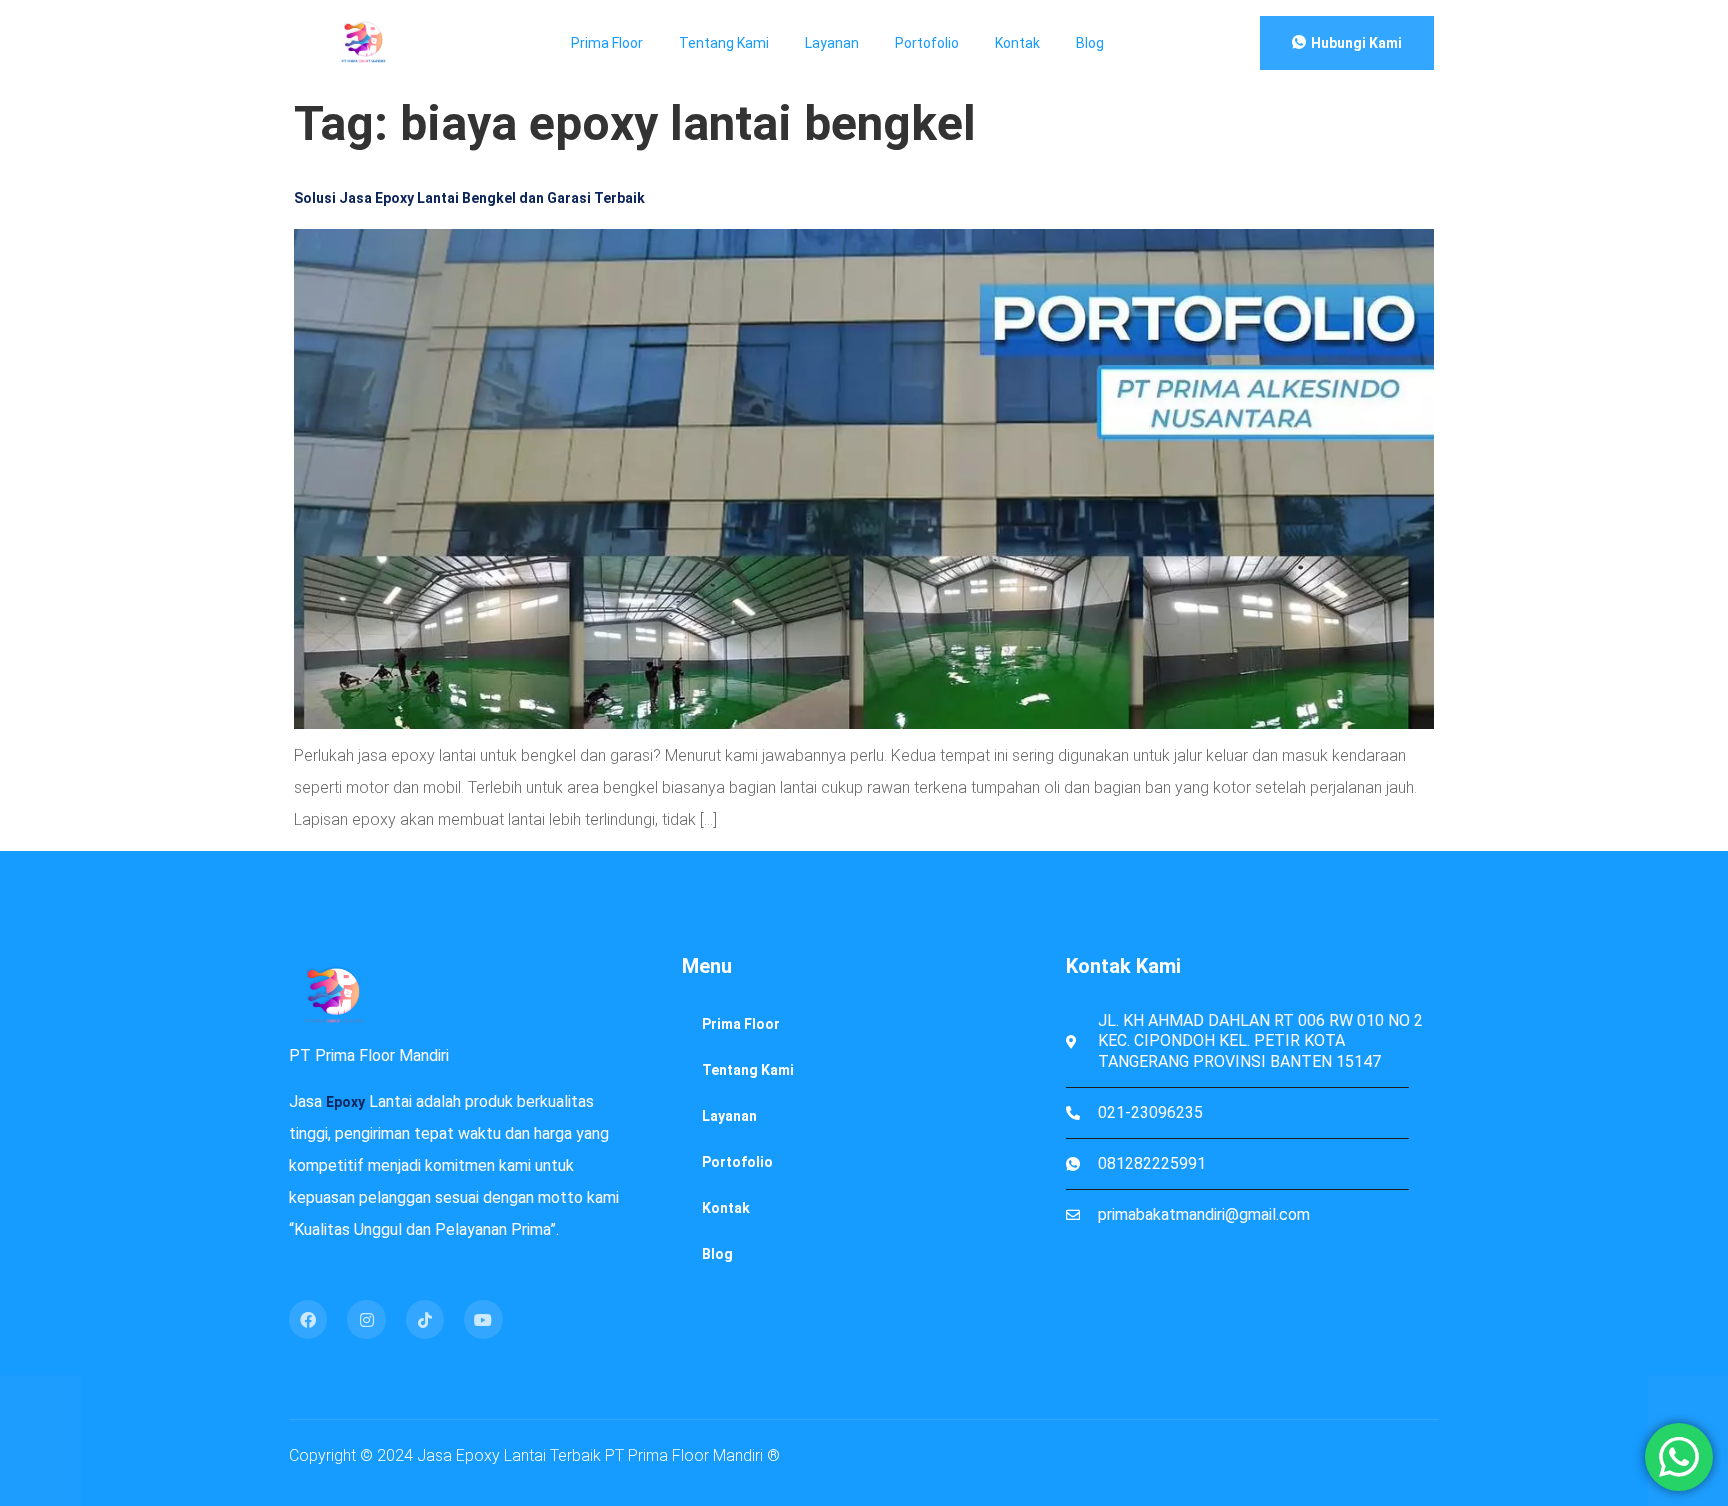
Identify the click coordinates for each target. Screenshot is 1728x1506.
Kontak (1017, 43)
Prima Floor (607, 43)
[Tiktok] (425, 1319)
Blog (1090, 43)
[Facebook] (308, 1319)
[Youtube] (483, 1319)
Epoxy (345, 1102)
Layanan (832, 43)
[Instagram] (366, 1319)
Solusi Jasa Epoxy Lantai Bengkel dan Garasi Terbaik (469, 198)
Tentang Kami (724, 43)
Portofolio (927, 43)
